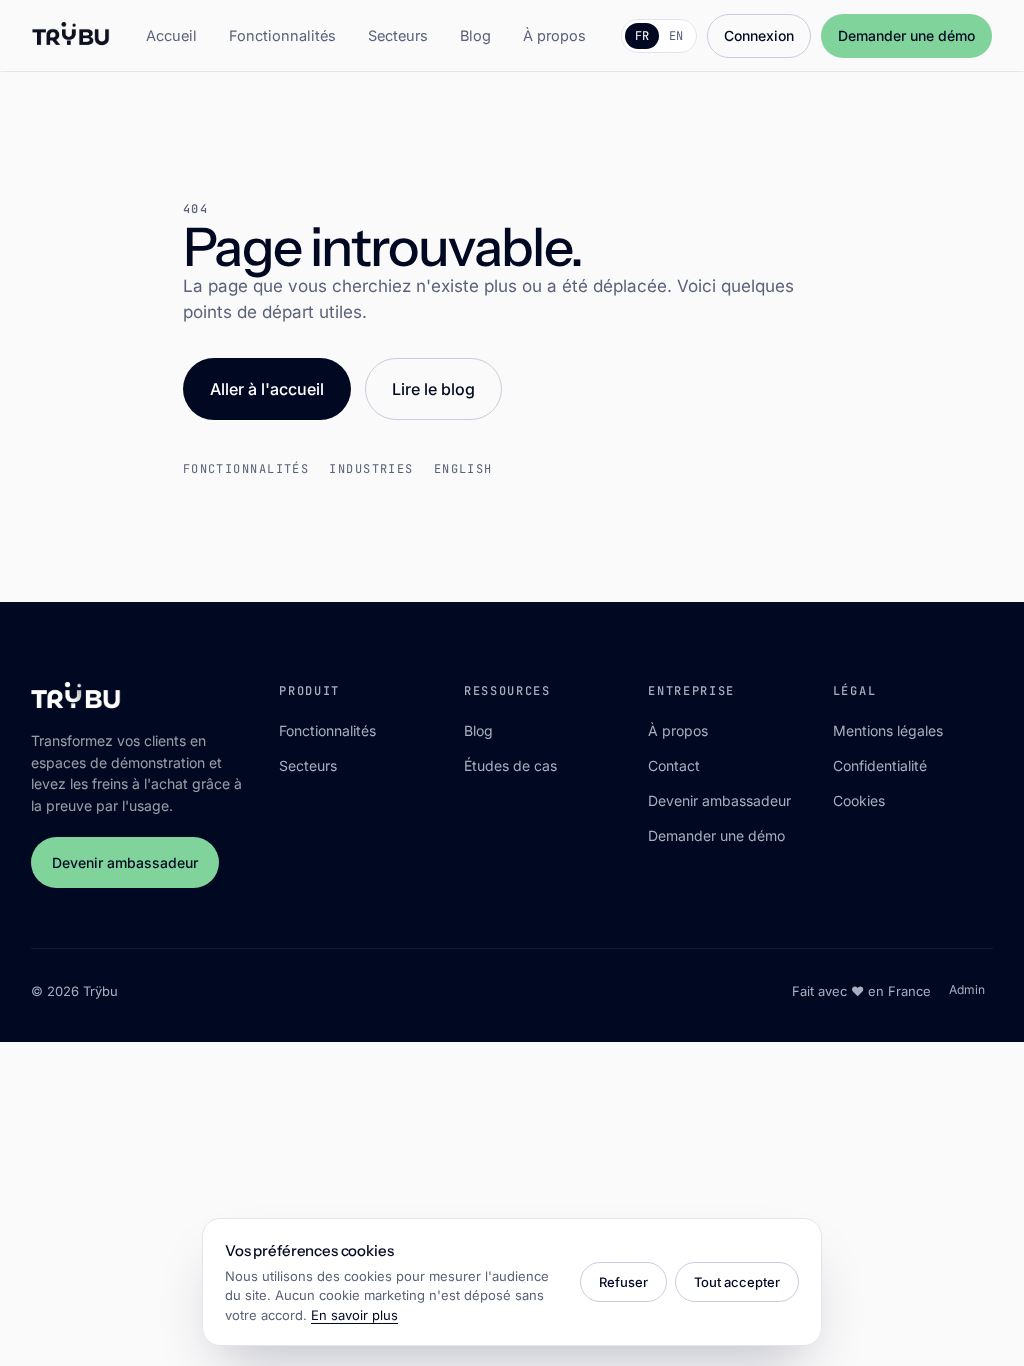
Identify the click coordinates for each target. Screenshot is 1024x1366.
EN (676, 36)
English (463, 469)
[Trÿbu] (71, 36)
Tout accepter (737, 1282)
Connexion (759, 35)
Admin (967, 989)
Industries (371, 469)
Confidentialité (880, 765)
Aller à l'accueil (267, 389)
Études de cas (510, 765)
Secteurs (398, 35)
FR (642, 36)
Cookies (859, 800)
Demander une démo (906, 35)
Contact (674, 765)
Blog (475, 35)
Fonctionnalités (282, 35)
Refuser (623, 1282)
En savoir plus (354, 1315)
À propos (554, 35)
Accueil (171, 35)
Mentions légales (888, 730)
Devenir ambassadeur (125, 862)
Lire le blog (433, 389)
